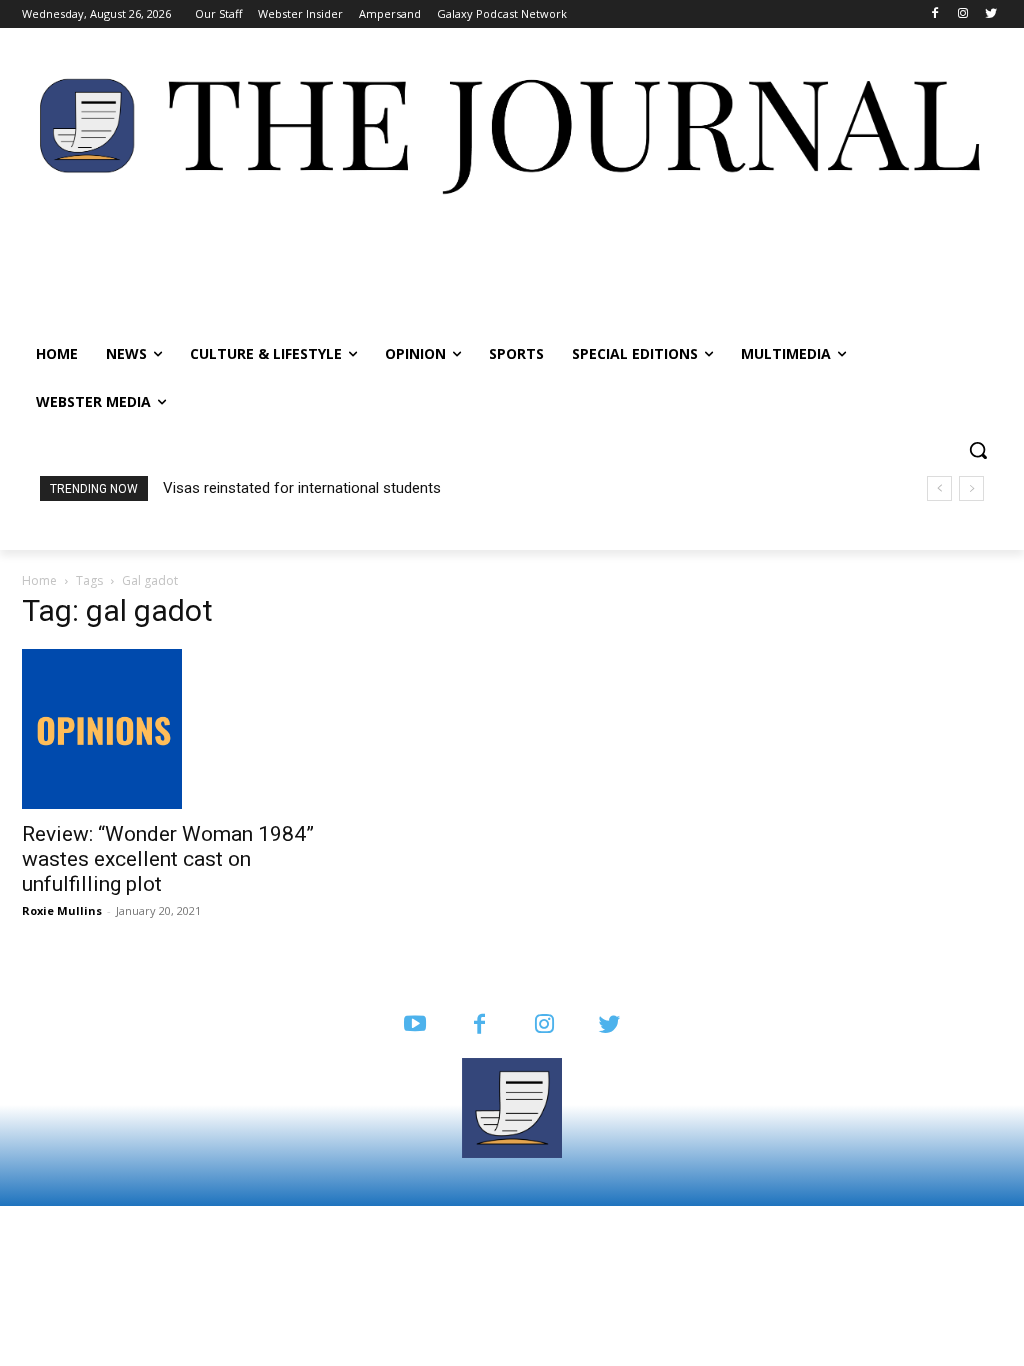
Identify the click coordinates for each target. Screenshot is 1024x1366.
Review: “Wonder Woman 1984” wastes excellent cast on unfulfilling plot (168, 859)
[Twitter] (990, 14)
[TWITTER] (609, 1025)
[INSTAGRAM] (544, 1025)
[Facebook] (935, 14)
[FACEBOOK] (479, 1025)
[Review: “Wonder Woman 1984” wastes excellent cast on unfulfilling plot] (172, 729)
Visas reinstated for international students (302, 488)
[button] (978, 450)
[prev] (939, 488)
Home (39, 580)
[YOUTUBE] (414, 1025)
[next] (971, 488)
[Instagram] (962, 14)
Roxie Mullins (62, 910)
